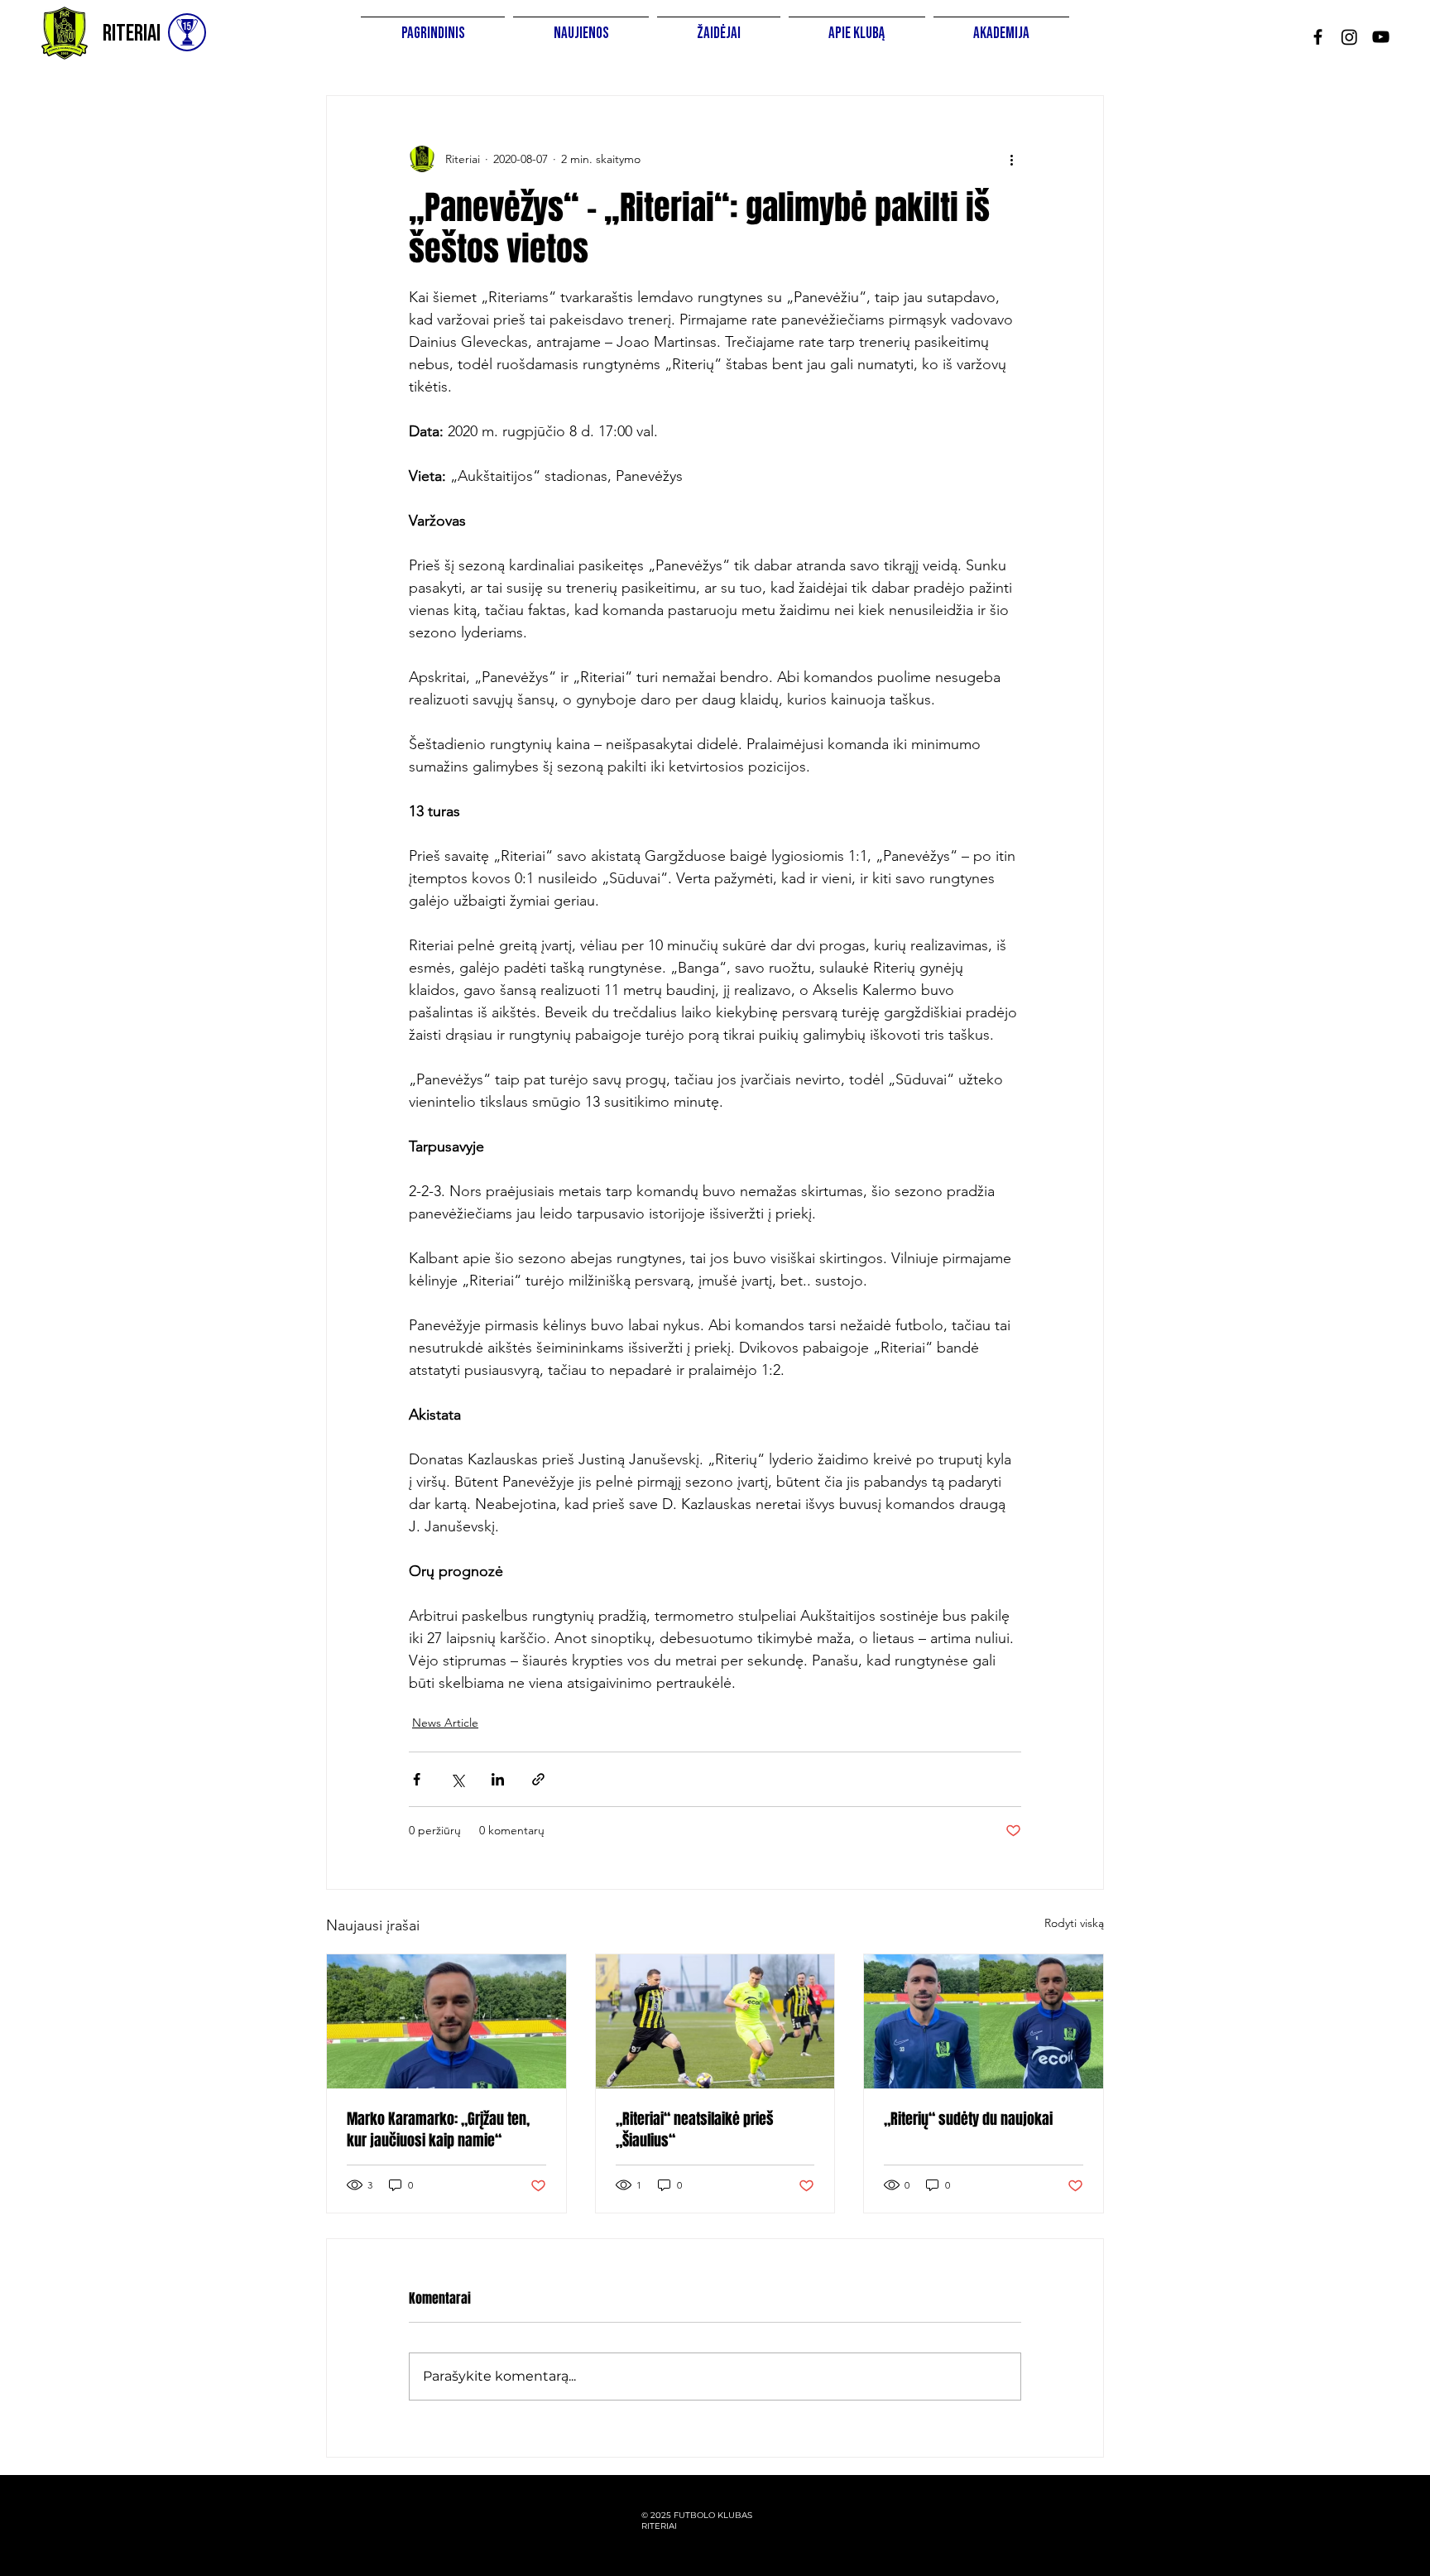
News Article (445, 1723)
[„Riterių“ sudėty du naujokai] (984, 2021)
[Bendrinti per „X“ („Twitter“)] (457, 1779)
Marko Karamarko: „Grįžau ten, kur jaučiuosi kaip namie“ (438, 2130)
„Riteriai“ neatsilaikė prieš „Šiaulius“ (695, 2130)
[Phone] (187, 32)
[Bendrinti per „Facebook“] (417, 1779)
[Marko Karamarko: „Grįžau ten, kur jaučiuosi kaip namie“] (446, 2021)
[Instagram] (1349, 37)
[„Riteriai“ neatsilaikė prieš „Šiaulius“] (715, 2021)
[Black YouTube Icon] (1381, 37)
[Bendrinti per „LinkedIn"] (498, 1779)
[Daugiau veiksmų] (1011, 159)
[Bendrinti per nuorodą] (538, 1779)
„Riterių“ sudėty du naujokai (968, 2119)
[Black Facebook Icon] (1318, 37)
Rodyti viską (1074, 1923)
